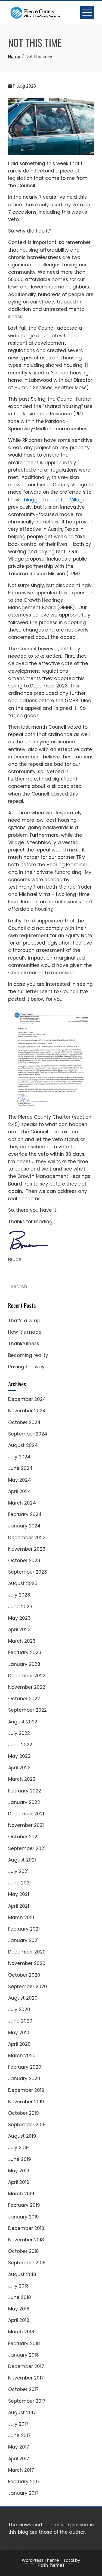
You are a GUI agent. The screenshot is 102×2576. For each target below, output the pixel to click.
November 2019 (26, 2102)
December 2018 (26, 2228)
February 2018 (24, 2343)
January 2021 (23, 1940)
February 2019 (24, 2205)
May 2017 (19, 2447)
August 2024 (23, 1445)
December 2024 (27, 1399)
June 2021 (19, 1883)
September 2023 (28, 1572)
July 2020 (19, 2009)
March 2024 (22, 1503)
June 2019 (20, 2159)
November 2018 (26, 2240)
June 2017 (19, 2435)
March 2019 (21, 2194)
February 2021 (24, 1929)
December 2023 (27, 1538)
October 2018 (24, 2251)
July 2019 (18, 2148)
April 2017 (19, 2459)
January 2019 (24, 2217)
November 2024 (27, 1411)
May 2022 (19, 1756)
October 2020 (24, 1975)
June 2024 (20, 1468)
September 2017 (27, 2401)
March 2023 (22, 1641)
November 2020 (27, 1963)
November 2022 (27, 1687)
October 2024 (24, 1422)
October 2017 (23, 2389)
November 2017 (26, 2378)
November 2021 (26, 1825)
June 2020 (20, 2021)
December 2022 (27, 1676)
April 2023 (19, 1630)
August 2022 (23, 1722)
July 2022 (19, 1733)
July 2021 (18, 1871)
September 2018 (27, 2263)
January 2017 (23, 2493)
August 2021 (22, 1860)
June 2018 (20, 2297)
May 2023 (19, 1618)
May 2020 (19, 2033)
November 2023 (27, 1549)
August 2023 (23, 1583)
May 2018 (19, 2309)
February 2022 (25, 1791)
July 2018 (18, 2286)
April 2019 (19, 2182)
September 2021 (27, 1848)
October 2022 (24, 1699)
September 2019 (27, 2125)
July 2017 (18, 2424)
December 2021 (26, 1814)
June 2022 (20, 1745)
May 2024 (20, 1480)
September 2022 (27, 1710)
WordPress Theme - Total (48, 2560)
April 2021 (19, 1906)
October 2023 (24, 1561)
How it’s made (25, 1332)
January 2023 (24, 1664)
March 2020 (22, 2056)
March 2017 (21, 2470)
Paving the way (26, 1367)
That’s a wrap (24, 1321)
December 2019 (26, 2090)
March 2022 (22, 1779)
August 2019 (22, 2136)
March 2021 (21, 1917)
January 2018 (24, 2355)
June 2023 (20, 1607)
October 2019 (24, 2113)
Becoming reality (28, 1355)
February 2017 (24, 2482)
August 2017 (22, 2413)
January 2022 (24, 1802)
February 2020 (25, 2067)
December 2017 (26, 2366)
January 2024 (24, 1526)
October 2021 (23, 1837)
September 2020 (28, 1987)
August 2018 (22, 2274)
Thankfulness (24, 1344)
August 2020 (23, 1998)
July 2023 (19, 1595)
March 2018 (21, 2332)
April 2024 (20, 1491)
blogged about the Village (55, 500)
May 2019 (19, 2171)
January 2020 (24, 2078)
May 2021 (19, 1894)
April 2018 (19, 2320)
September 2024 (28, 1434)
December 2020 (27, 1952)
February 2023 (25, 1652)
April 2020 (19, 2044)
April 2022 (19, 1768)
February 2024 (25, 1514)
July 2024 (19, 1457)
